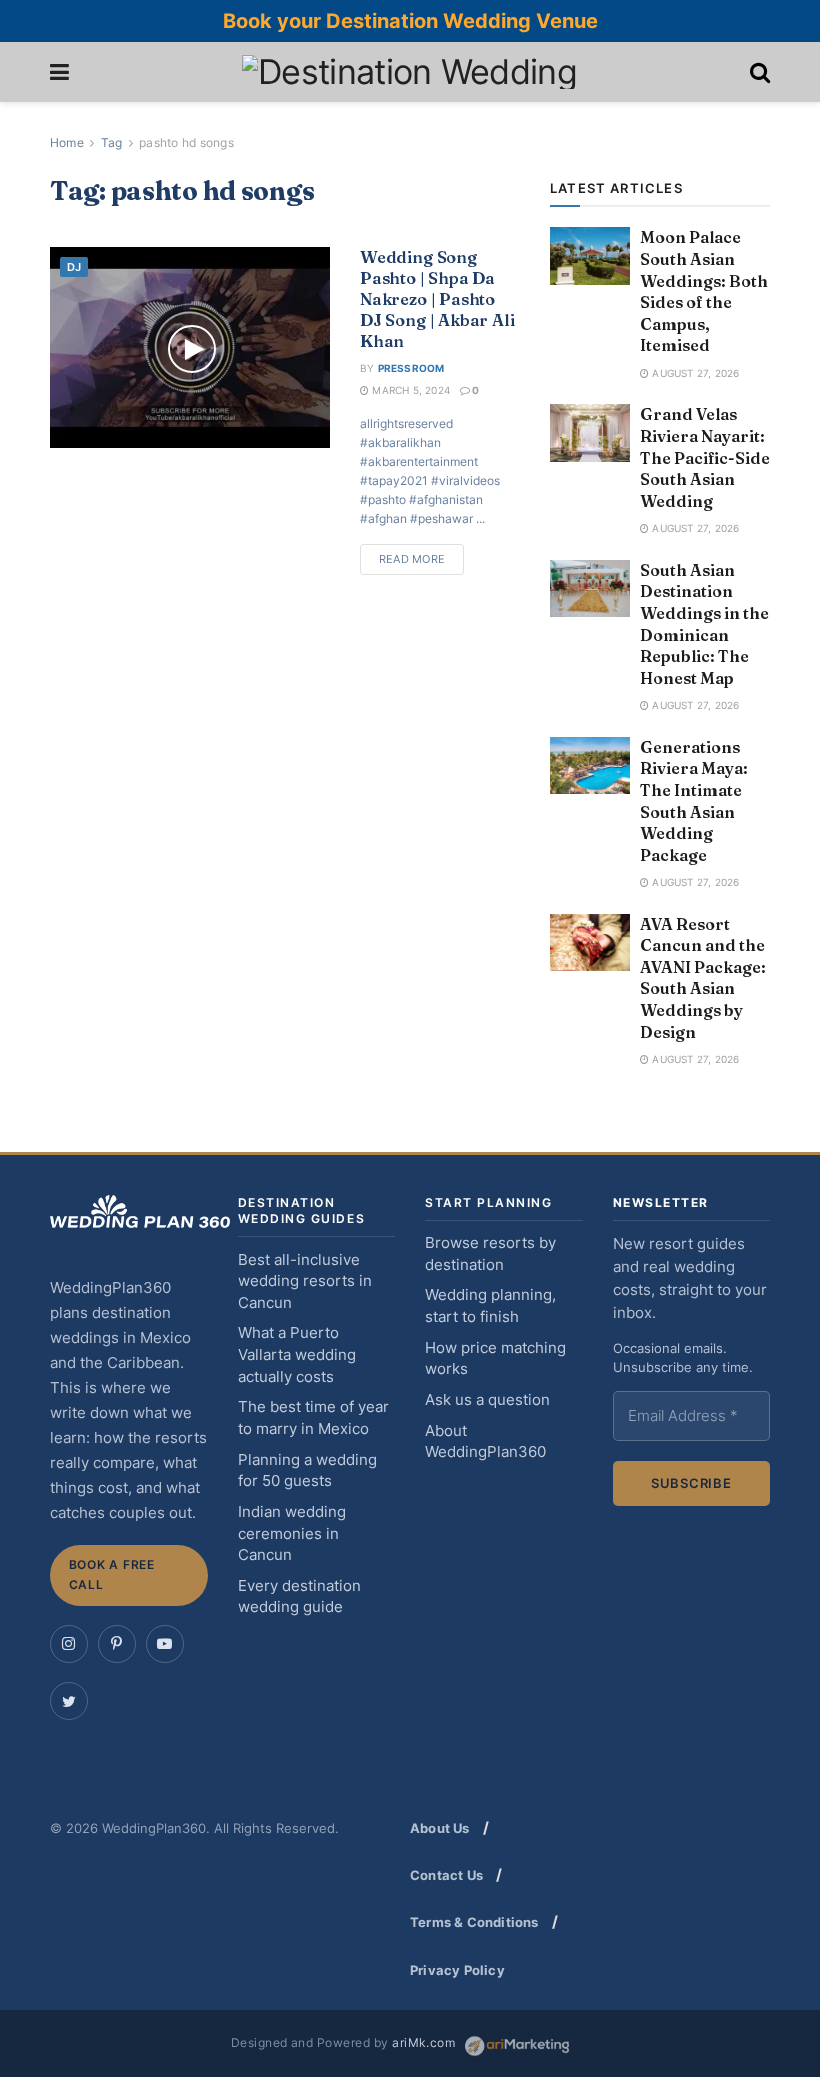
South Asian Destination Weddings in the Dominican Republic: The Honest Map (704, 624)
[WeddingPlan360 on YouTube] (165, 1644)
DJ (74, 267)
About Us (440, 1828)
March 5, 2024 (409, 390)
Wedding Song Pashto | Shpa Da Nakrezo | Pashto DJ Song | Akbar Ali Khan (437, 299)
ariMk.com (423, 2043)
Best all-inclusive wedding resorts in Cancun (305, 1281)
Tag (112, 142)
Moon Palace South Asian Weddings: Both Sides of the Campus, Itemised (704, 291)
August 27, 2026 (694, 373)
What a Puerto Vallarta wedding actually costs (297, 1354)
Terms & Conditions (474, 1922)
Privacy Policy (457, 1970)
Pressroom (411, 368)
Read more (412, 559)
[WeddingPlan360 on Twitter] (69, 1701)
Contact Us (446, 1875)
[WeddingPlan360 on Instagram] (69, 1644)
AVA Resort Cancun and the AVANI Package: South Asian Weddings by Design (703, 978)
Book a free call (112, 1575)
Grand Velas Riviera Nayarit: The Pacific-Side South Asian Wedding (705, 457)
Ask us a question (487, 1400)
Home (67, 142)
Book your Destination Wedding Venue (410, 21)
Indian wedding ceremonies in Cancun (292, 1533)
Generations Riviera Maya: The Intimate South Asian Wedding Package (694, 801)
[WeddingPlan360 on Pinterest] (117, 1644)
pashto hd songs (186, 142)
